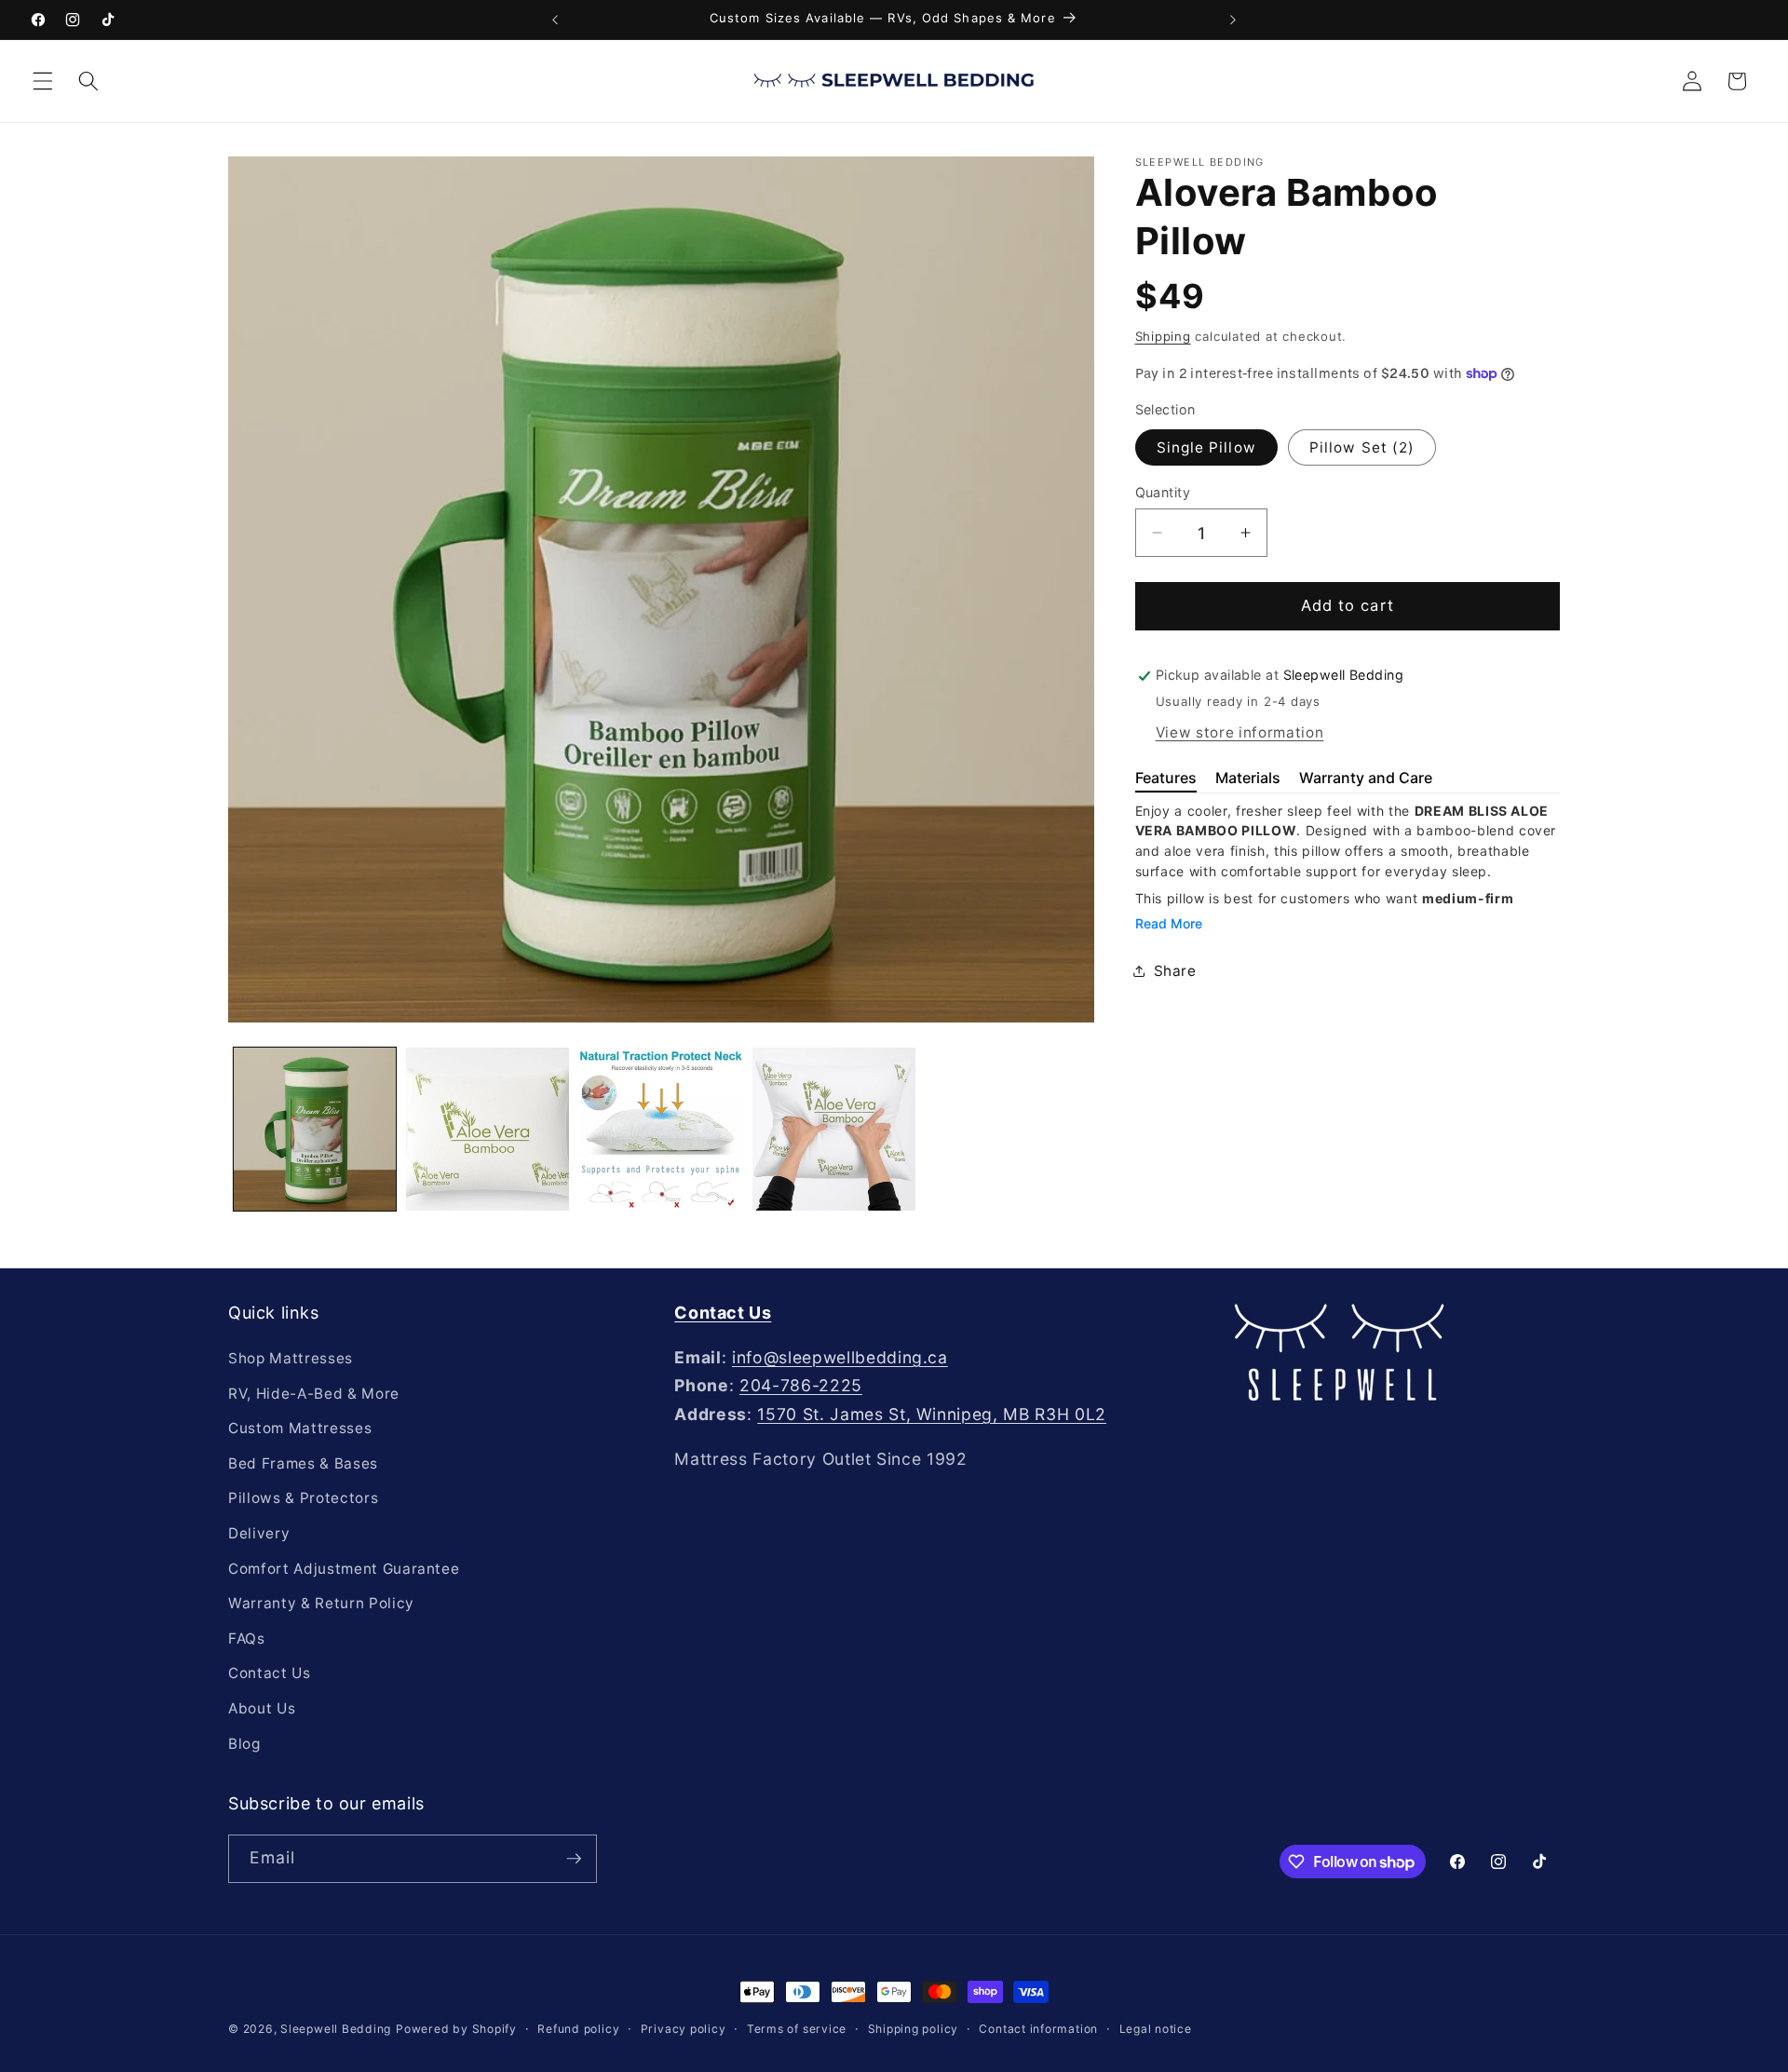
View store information (1240, 732)
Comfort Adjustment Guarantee (344, 1569)
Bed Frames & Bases (303, 1463)
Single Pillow (1206, 447)
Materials (1248, 778)
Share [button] (1175, 971)
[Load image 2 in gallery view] (488, 1129)
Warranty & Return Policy (321, 1603)
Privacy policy (684, 2029)
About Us (262, 1708)
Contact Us (270, 1673)
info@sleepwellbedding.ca (840, 1357)
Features (1166, 778)
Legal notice (1156, 2029)
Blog (244, 1744)
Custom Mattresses (300, 1428)
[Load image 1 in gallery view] (315, 1129)
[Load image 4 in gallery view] (834, 1129)
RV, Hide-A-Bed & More (314, 1394)
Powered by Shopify (456, 2029)
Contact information (1038, 2029)
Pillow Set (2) (1362, 447)
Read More (1169, 923)
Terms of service (797, 2029)
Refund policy (578, 2029)
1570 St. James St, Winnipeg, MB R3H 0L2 (932, 1414)
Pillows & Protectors (303, 1498)
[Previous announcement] (555, 20)
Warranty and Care (1366, 778)
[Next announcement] (1233, 20)
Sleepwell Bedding (336, 2029)
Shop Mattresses (291, 1358)
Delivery (259, 1533)
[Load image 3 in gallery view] (661, 1129)
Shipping (1163, 336)
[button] (43, 81)
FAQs (247, 1639)
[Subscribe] (574, 1859)
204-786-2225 (801, 1385)
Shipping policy (914, 2029)
